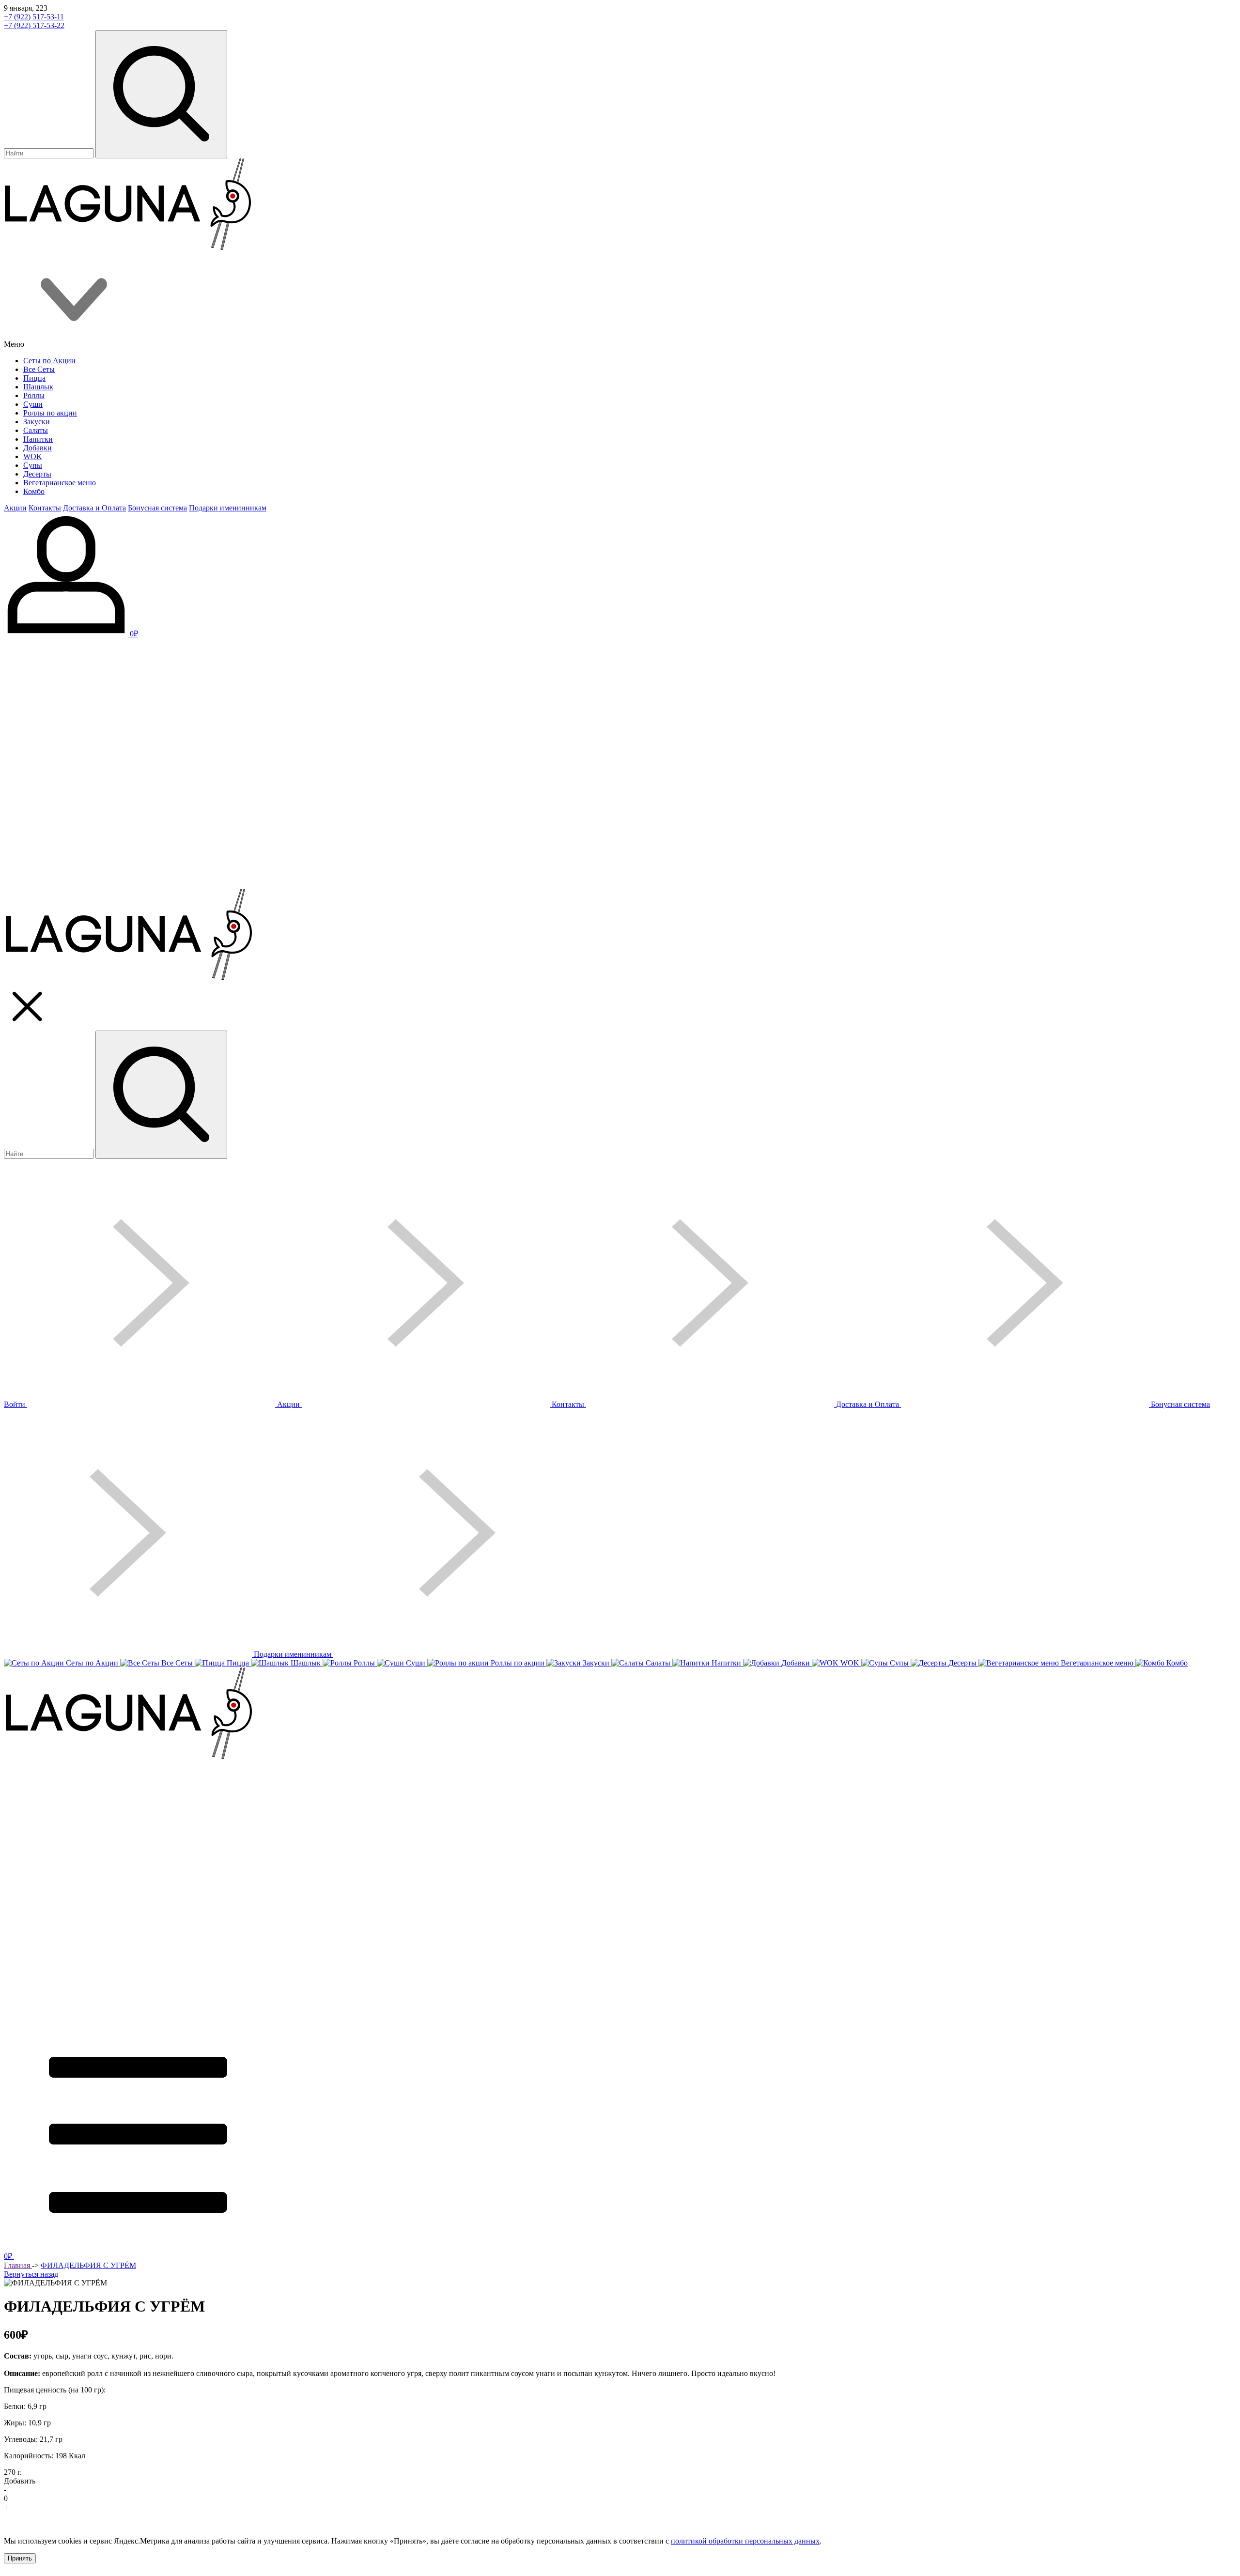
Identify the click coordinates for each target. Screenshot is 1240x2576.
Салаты (36, 430)
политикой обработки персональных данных (745, 2541)
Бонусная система (157, 508)
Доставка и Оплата (94, 508)
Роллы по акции (50, 413)
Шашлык (38, 387)
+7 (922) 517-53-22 (34, 25)
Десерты (37, 474)
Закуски (37, 422)
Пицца (34, 378)
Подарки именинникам (228, 508)
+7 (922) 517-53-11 (34, 17)
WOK (33, 456)
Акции (15, 508)
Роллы (34, 395)
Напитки (38, 439)
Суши (33, 404)
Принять (20, 2558)
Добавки (38, 448)
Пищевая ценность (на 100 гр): (55, 2390)
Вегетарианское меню (60, 483)
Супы (33, 465)
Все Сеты (39, 369)
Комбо (34, 491)
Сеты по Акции (49, 361)
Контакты (45, 508)
